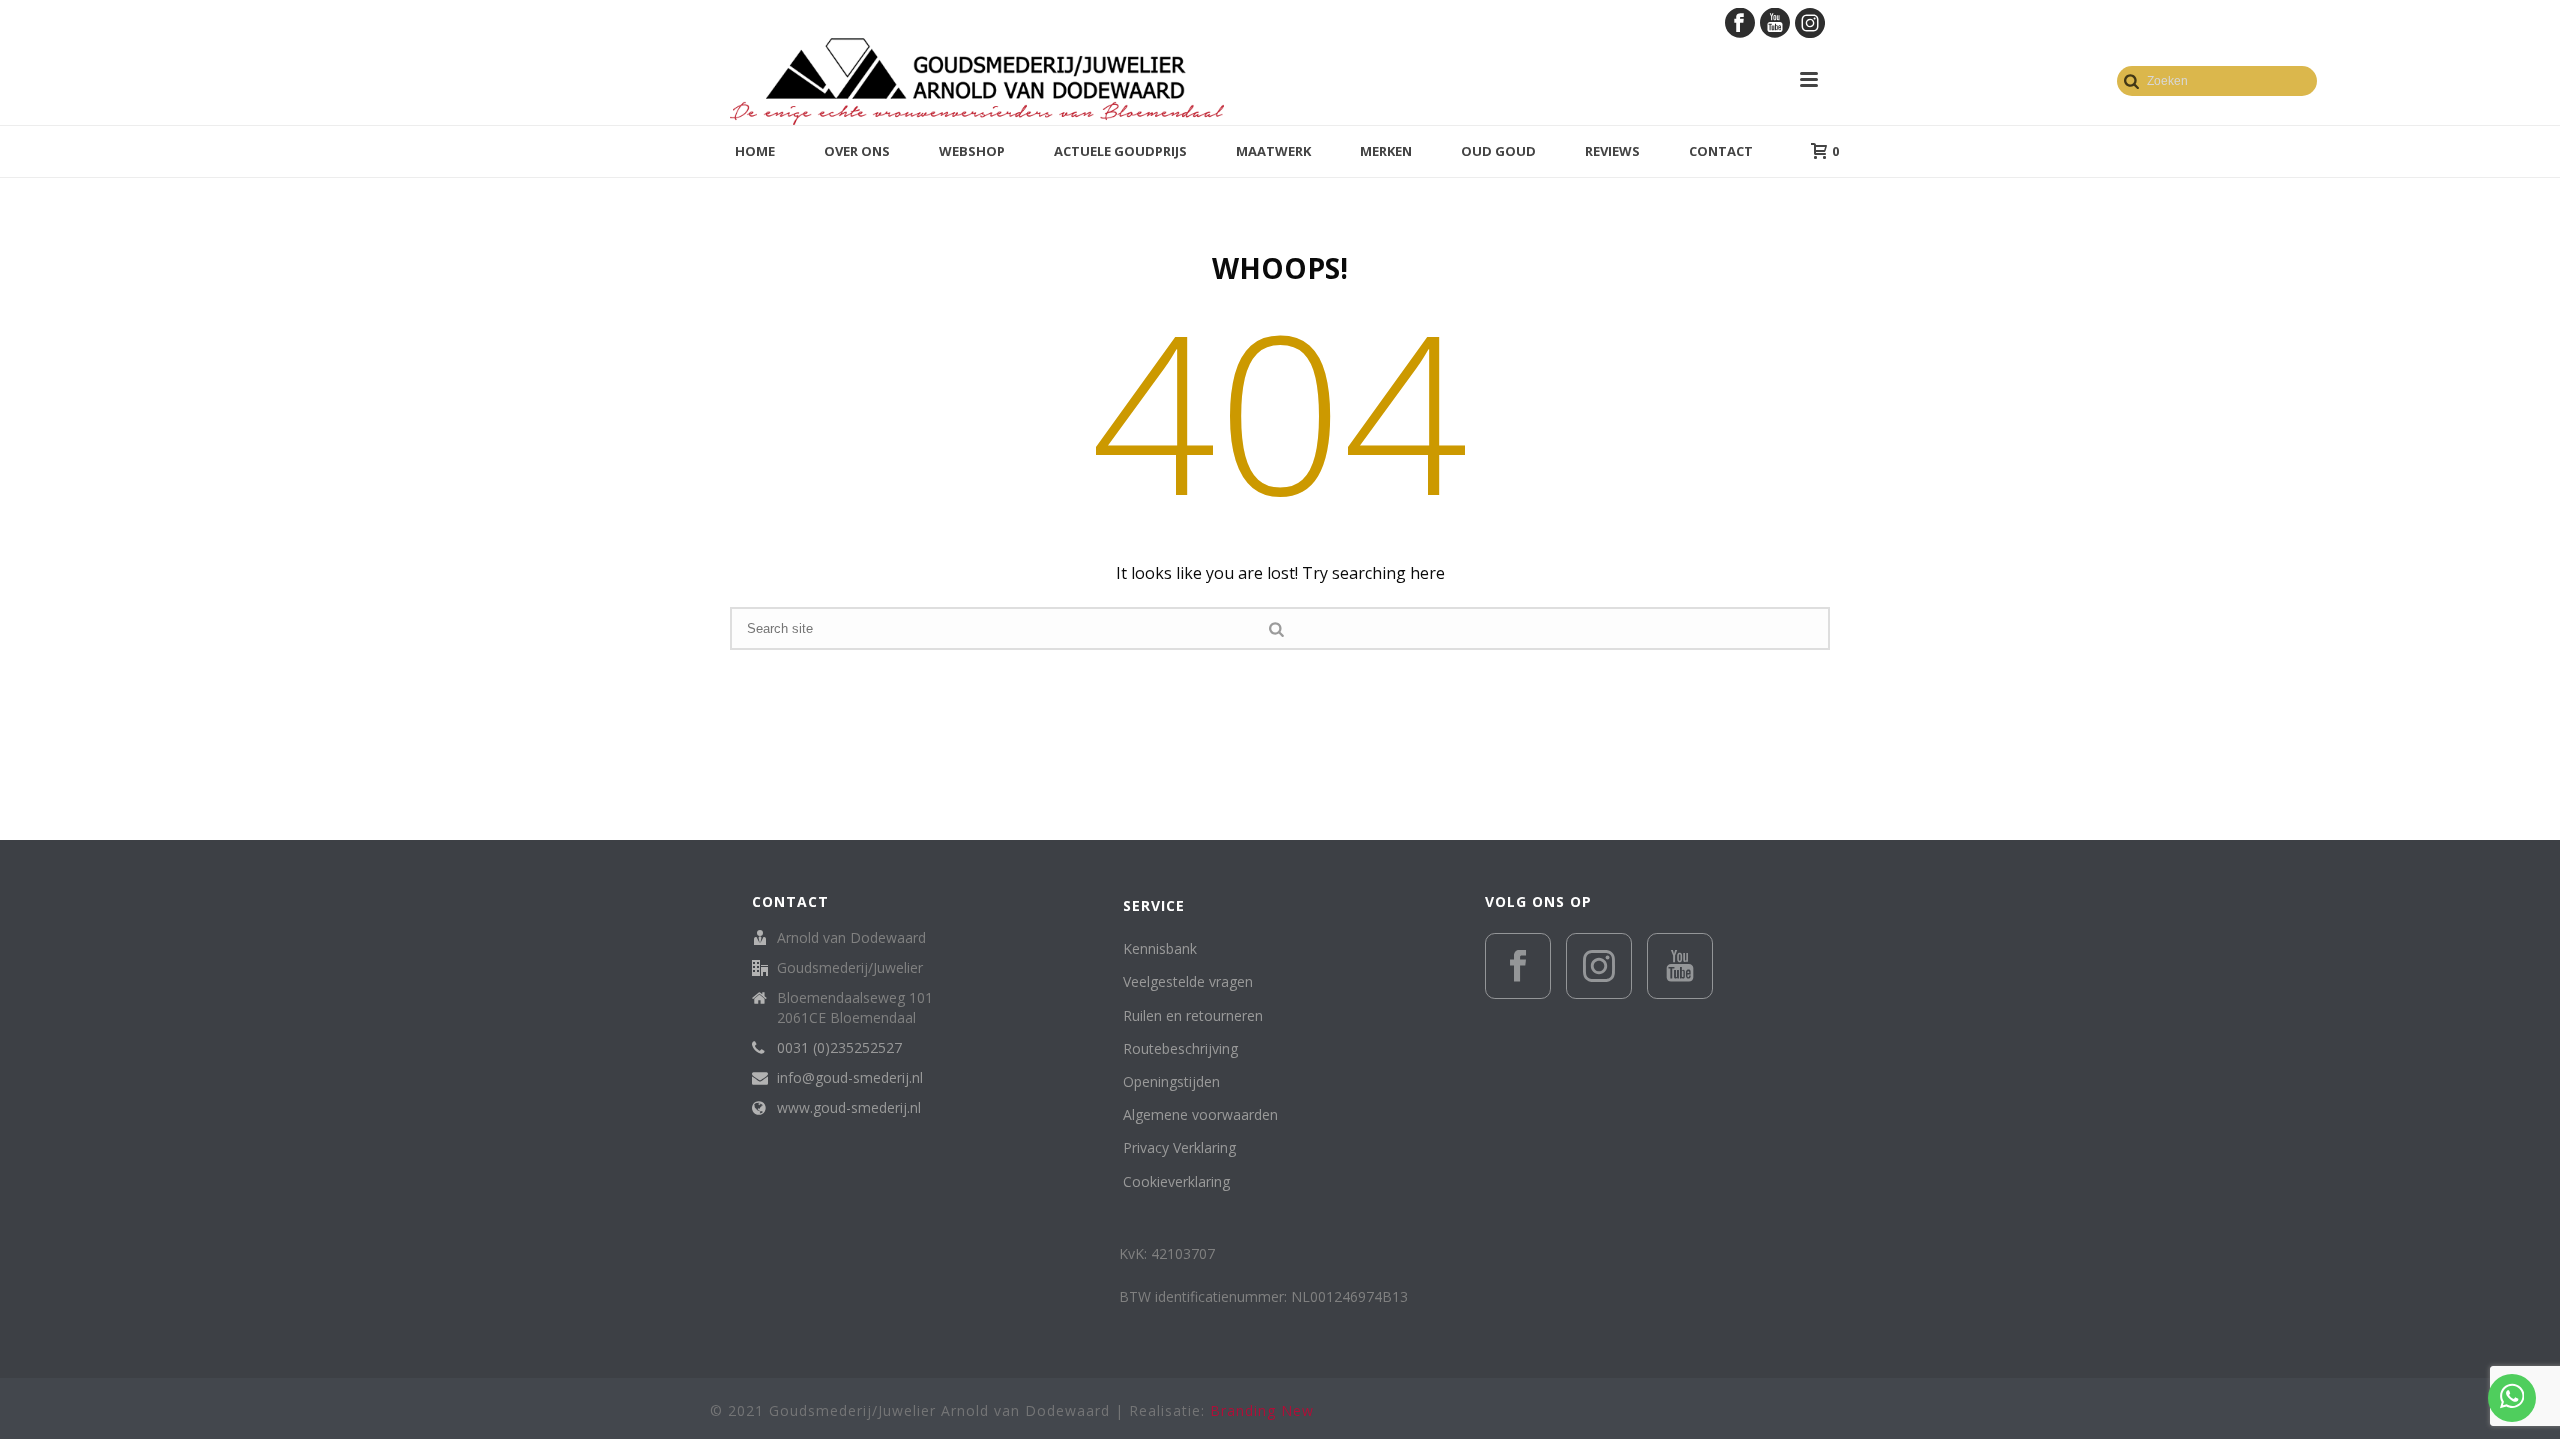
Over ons (857, 151)
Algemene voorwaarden (1200, 1114)
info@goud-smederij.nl (850, 1078)
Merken (1386, 151)
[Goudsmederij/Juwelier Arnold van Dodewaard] (977, 80)
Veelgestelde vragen (1188, 981)
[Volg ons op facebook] (1518, 966)
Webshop (972, 151)
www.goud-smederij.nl (849, 1108)
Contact (1721, 151)
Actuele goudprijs (1120, 151)
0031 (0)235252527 (839, 1048)
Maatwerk (1273, 151)
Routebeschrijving (1180, 1048)
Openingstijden (1171, 1081)
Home (755, 151)
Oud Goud (1498, 151)
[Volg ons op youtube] (1680, 966)
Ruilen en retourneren (1193, 1015)
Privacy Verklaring (1179, 1147)
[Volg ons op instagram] (1599, 966)
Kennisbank (1160, 948)
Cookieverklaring (1176, 1181)
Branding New (1262, 1410)
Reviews (1612, 151)
